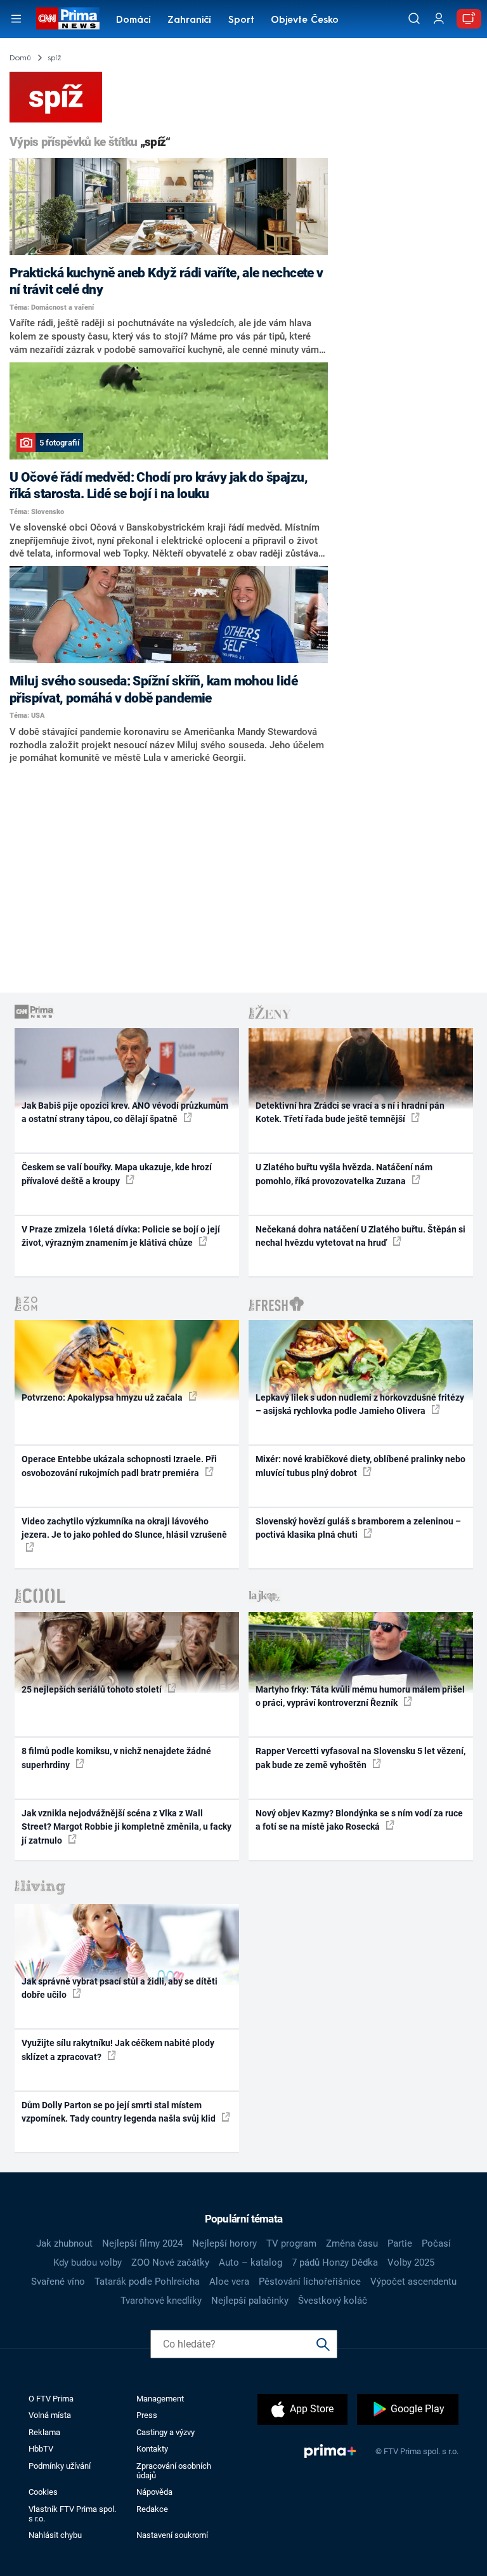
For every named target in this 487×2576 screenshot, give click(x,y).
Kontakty (152, 2449)
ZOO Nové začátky (170, 2262)
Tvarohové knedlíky (161, 2301)
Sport (241, 21)
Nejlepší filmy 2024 (142, 2243)
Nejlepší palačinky (250, 2301)
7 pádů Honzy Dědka (335, 2262)
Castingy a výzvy (166, 2432)
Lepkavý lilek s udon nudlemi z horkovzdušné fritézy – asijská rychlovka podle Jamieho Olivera (360, 1404)
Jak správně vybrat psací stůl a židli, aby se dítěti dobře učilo (120, 1988)
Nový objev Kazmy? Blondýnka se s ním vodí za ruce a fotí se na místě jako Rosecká (359, 1820)
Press (147, 2415)
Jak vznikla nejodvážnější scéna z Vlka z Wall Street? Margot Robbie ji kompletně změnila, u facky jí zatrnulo (127, 1827)
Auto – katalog (250, 2262)
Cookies (43, 2492)
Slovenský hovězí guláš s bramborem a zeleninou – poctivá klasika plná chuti (358, 1528)
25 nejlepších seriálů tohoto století (93, 1689)
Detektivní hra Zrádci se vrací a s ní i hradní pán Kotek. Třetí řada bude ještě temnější (350, 1112)
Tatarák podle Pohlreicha (147, 2282)
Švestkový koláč (333, 2301)
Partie (400, 2243)
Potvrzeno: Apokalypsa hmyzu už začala (103, 1397)
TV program (291, 2243)
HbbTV (41, 2449)
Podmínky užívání (60, 2466)
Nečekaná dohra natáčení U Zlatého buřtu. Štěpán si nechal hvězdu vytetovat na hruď (360, 1236)
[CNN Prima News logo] (68, 18)
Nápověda (154, 2492)
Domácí (133, 21)
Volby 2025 (411, 2262)
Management (160, 2399)
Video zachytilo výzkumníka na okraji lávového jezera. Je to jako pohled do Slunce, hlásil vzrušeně (124, 1528)
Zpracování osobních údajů (174, 2471)
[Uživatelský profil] (439, 19)
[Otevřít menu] (16, 19)
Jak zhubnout (64, 2243)
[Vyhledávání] (414, 18)
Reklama (44, 2432)
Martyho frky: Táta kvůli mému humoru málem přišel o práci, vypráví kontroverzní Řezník (360, 1696)
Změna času (352, 2243)
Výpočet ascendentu (413, 2282)
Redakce (152, 2509)
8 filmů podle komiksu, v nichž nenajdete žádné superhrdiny (116, 1758)
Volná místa (50, 2415)
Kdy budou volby (88, 2262)
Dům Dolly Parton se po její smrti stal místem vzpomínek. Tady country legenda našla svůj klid (120, 2112)
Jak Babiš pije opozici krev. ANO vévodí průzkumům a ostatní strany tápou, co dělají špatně (125, 1112)
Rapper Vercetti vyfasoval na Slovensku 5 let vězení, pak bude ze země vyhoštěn (360, 1758)
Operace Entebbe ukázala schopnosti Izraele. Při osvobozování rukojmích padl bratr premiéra (119, 1466)
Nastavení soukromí (172, 2535)
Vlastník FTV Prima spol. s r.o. (72, 2514)
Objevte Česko (305, 21)
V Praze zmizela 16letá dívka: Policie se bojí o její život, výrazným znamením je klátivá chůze (121, 1236)
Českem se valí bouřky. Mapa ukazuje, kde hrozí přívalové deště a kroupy (117, 1174)
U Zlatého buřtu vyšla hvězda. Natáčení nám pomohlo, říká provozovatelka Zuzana (344, 1174)
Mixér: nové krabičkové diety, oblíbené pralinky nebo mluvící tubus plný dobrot (360, 1466)
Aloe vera (229, 2282)
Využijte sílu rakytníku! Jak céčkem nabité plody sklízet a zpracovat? (118, 2050)
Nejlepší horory (224, 2243)
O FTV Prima (51, 2399)
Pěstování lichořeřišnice (310, 2282)
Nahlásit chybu (55, 2535)
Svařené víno (58, 2282)
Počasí (436, 2243)
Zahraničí (189, 21)
